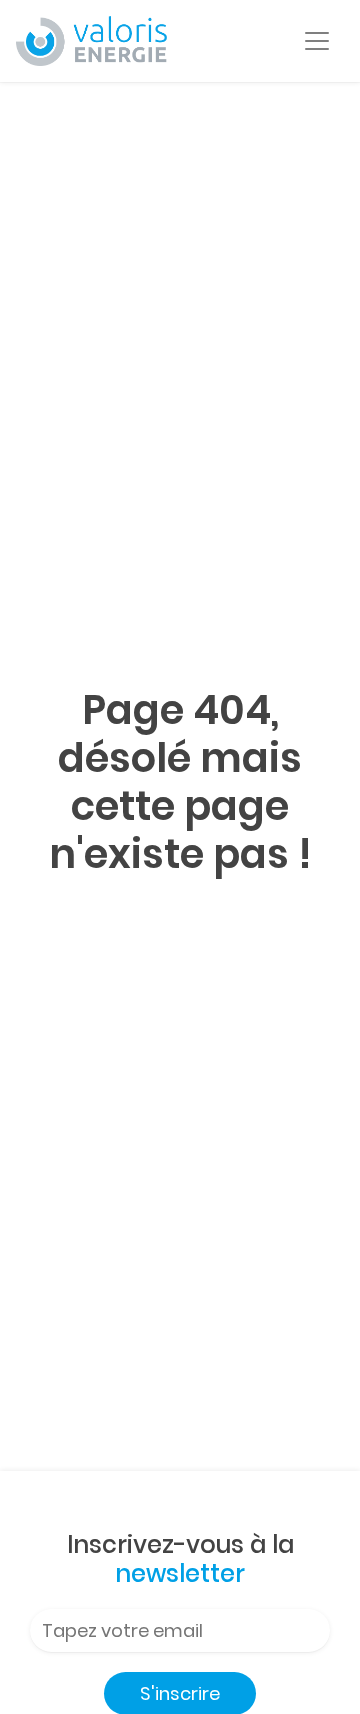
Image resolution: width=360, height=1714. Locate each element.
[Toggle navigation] (317, 41)
